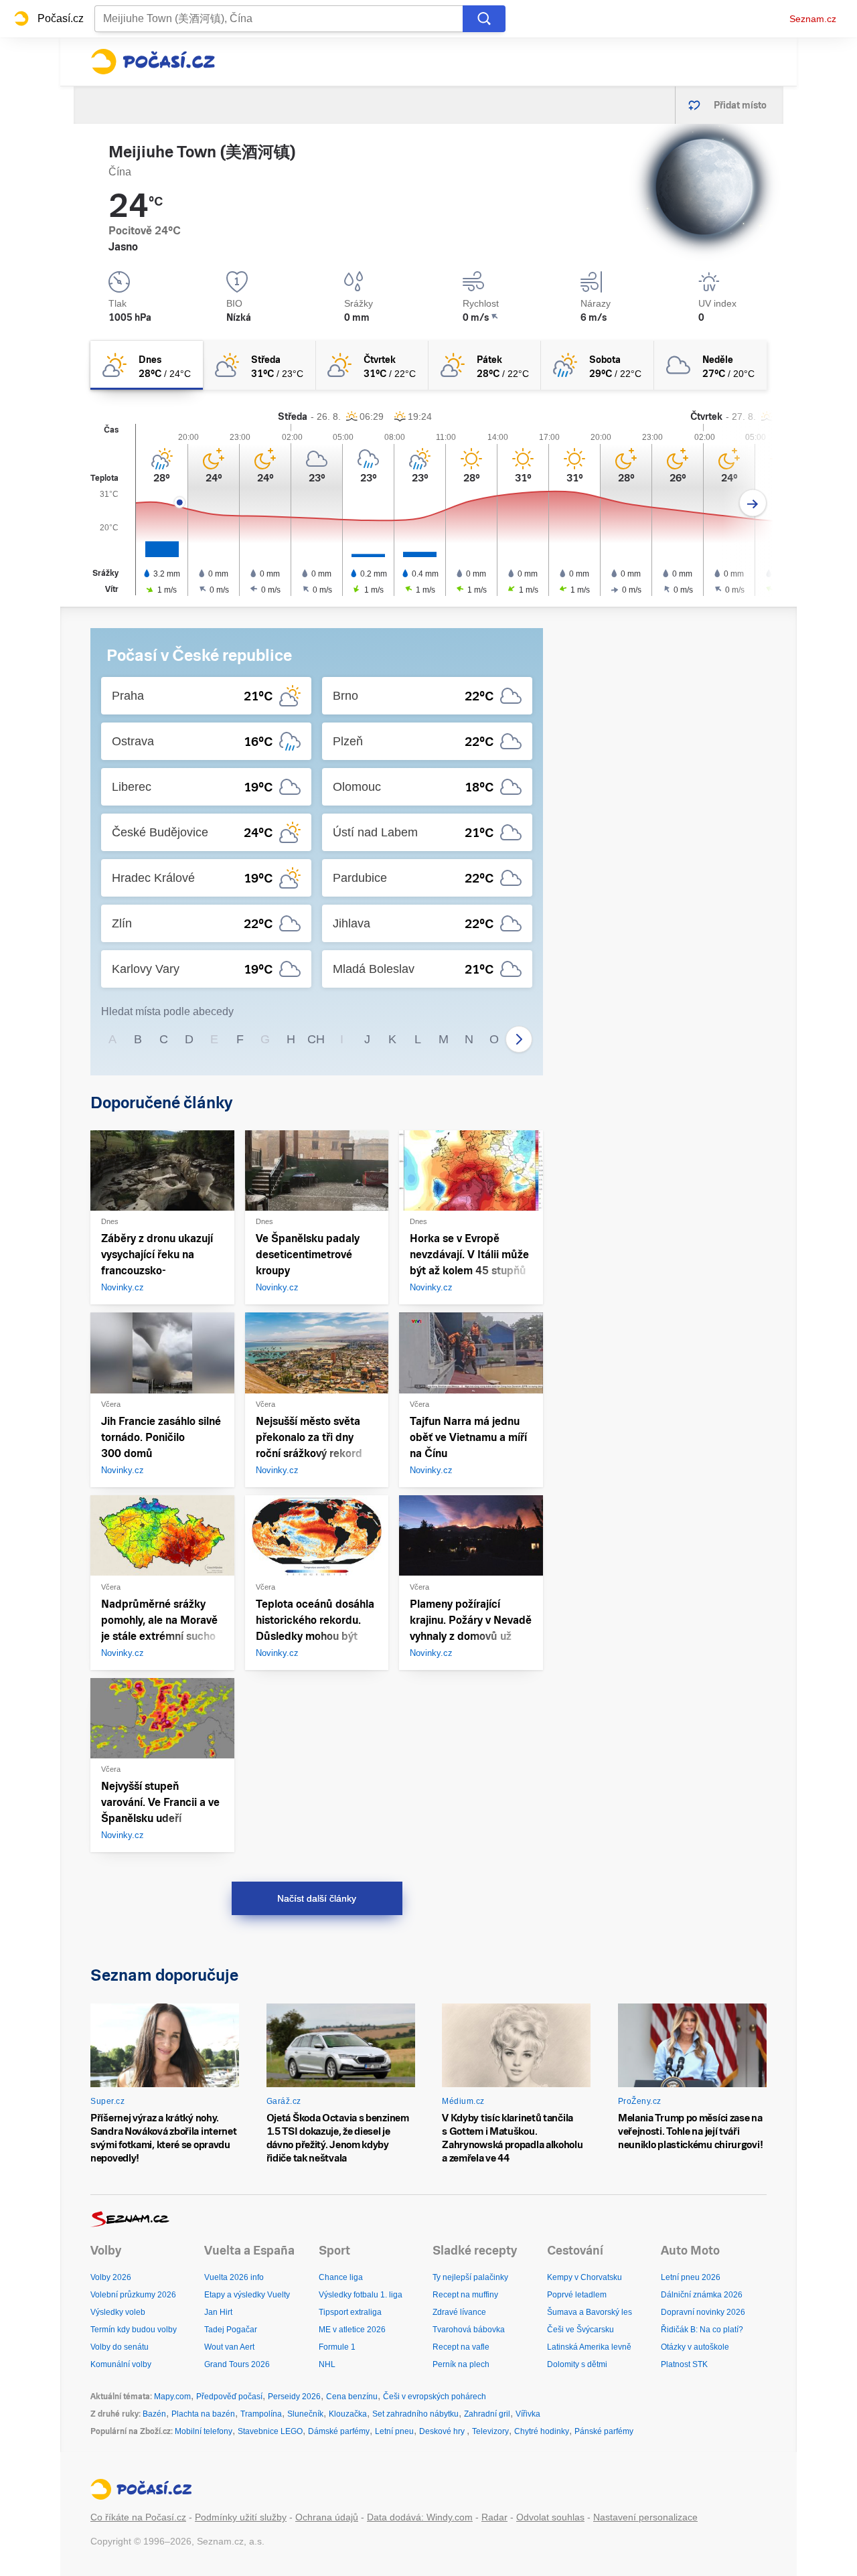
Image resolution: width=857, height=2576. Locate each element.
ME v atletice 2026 (352, 2330)
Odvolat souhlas (550, 2517)
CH (316, 1039)
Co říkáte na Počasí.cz (138, 2517)
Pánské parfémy (604, 2431)
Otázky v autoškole (695, 2347)
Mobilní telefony (204, 2431)
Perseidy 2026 (294, 2397)
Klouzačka (348, 2414)
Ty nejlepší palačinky (470, 2277)
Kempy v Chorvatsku (585, 2277)
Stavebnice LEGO (270, 2431)
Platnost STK (684, 2364)
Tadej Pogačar (231, 2330)
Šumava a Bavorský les (590, 2312)
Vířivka (528, 2414)
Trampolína (261, 2414)
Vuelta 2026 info (234, 2277)
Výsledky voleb (118, 2312)
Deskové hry (443, 2431)
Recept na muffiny (465, 2295)
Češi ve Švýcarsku (580, 2330)
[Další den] (753, 503)
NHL (327, 2364)
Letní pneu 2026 (691, 2277)
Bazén (154, 2414)
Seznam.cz (813, 19)
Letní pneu (394, 2431)
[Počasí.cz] (153, 62)
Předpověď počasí (229, 2397)
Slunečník (305, 2414)
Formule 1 (337, 2347)
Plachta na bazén (203, 2414)
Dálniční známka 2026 (702, 2295)
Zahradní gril (487, 2414)
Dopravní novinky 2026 (703, 2312)
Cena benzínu (352, 2397)
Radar (494, 2517)
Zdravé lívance (459, 2312)
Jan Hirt (218, 2312)
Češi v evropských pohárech (435, 2397)
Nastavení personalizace (645, 2517)
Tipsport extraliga (350, 2312)
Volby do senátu (120, 2347)
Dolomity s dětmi (577, 2364)
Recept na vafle (461, 2347)
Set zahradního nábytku (415, 2414)
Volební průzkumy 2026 (133, 2295)
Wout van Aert (229, 2347)
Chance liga (341, 2277)
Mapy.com (172, 2397)
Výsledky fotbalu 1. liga (361, 2295)
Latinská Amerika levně (589, 2347)
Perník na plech (461, 2364)
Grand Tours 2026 (237, 2364)
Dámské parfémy (339, 2431)
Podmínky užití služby (241, 2517)
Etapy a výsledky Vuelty (247, 2295)
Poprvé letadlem (577, 2295)
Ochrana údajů (327, 2517)
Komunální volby (121, 2364)
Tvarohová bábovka (469, 2330)
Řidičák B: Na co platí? (702, 2330)
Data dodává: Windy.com (420, 2517)
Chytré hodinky (542, 2431)
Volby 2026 (111, 2277)
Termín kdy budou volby (134, 2330)
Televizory (490, 2431)
